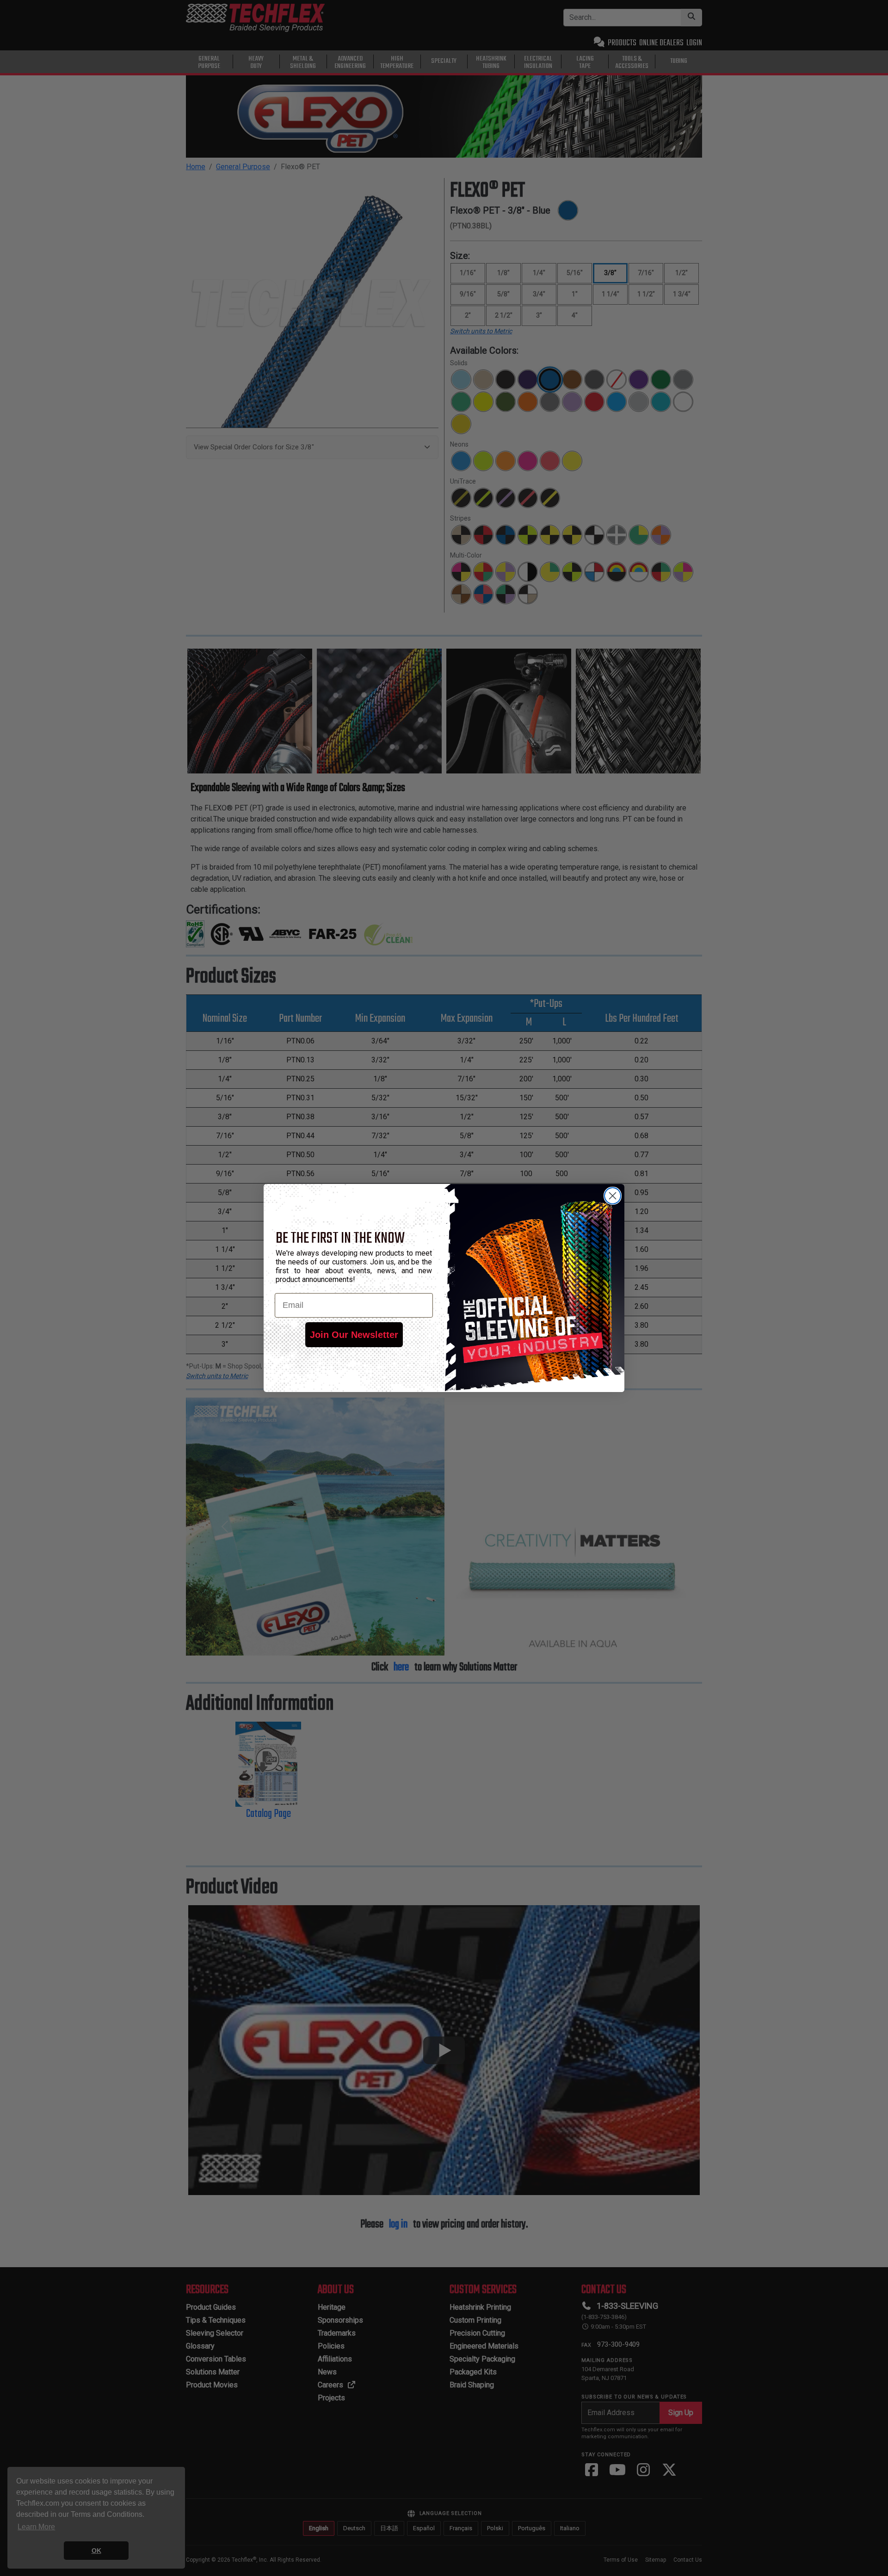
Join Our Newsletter (354, 1335)
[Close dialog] (613, 1196)
